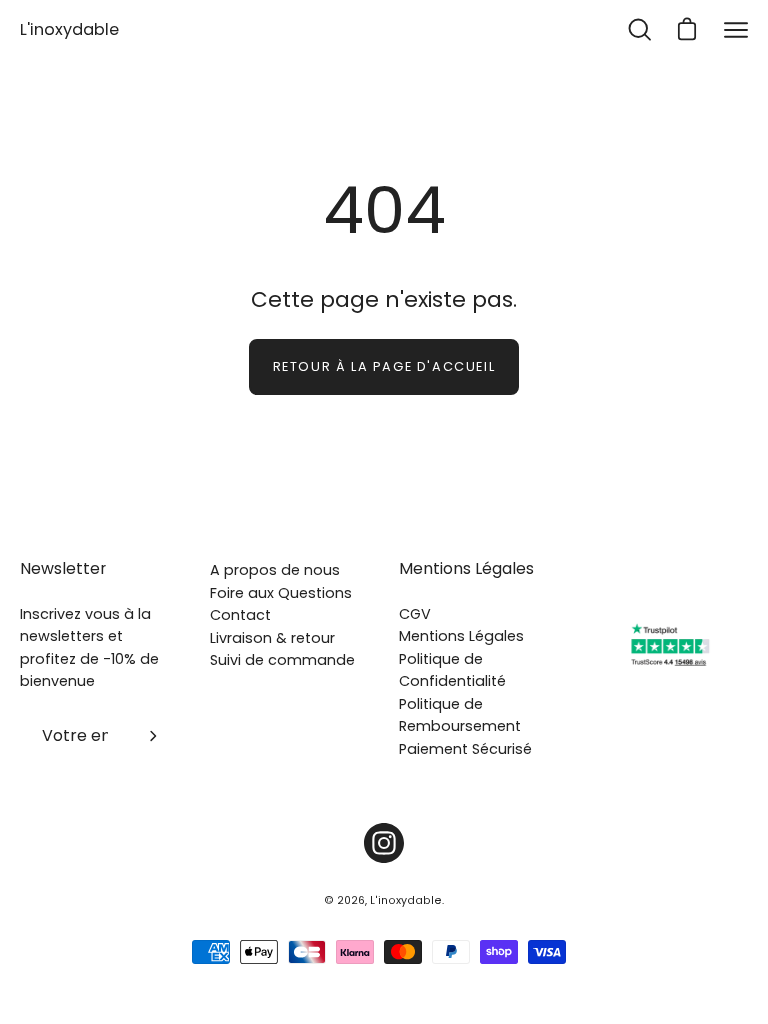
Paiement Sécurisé (465, 749)
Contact (240, 615)
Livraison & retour (272, 638)
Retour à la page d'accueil (384, 366)
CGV (415, 614)
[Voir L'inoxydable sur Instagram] (384, 843)
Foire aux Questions (281, 593)
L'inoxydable (69, 29)
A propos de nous (275, 570)
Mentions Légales (466, 569)
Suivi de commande (282, 660)
